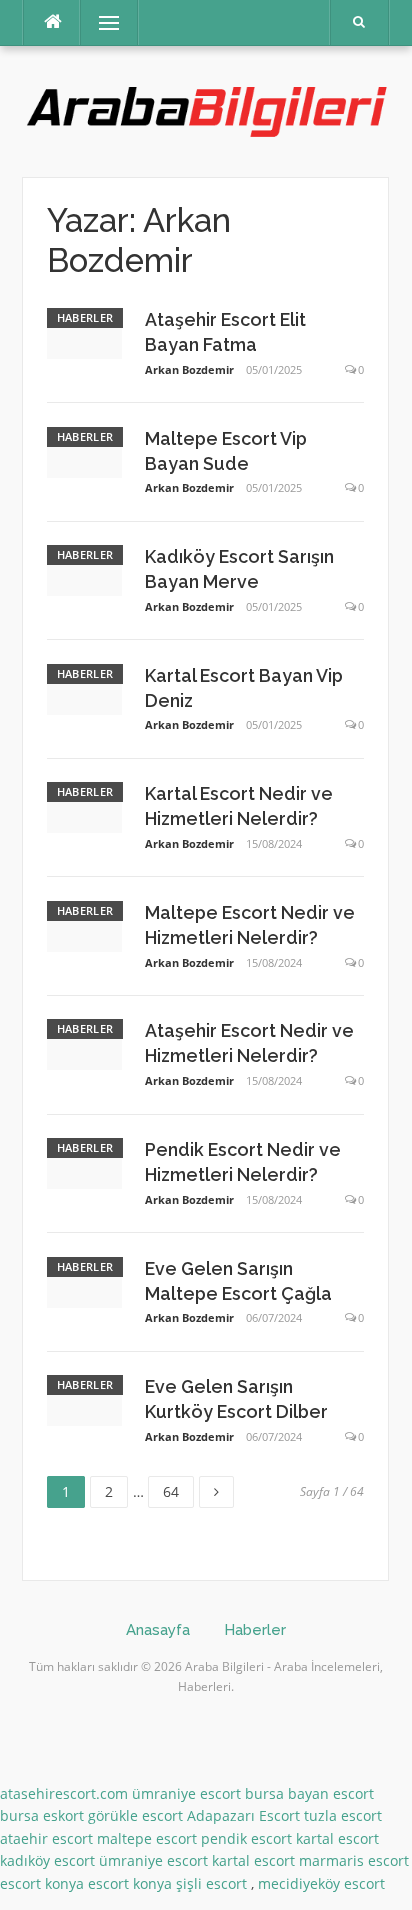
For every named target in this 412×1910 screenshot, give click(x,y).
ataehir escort (46, 1838)
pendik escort (246, 1838)
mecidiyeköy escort (321, 1883)
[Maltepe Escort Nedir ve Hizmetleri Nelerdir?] (84, 924)
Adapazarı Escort (243, 1815)
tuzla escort (343, 1815)
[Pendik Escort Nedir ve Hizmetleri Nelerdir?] (84, 1161)
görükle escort (135, 1815)
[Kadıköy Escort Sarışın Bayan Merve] (84, 568)
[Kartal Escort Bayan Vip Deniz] (84, 687)
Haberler (85, 317)
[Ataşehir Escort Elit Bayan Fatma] (84, 331)
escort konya (42, 1883)
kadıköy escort (47, 1860)
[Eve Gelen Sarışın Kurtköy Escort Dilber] (84, 1398)
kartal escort (337, 1838)
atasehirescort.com (64, 1793)
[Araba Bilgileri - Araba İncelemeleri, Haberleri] (205, 109)
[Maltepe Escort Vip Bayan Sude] (84, 450)
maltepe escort (147, 1838)
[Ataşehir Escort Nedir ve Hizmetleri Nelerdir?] (84, 1043)
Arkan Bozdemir (189, 369)
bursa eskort (42, 1815)
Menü (100, 22)
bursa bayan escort (309, 1793)
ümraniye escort (186, 1793)
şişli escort (211, 1883)
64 (178, 1488)
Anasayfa (158, 1630)
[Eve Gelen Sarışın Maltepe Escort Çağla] (84, 1280)
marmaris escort (354, 1860)
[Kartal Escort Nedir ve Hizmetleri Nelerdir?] (84, 806)
